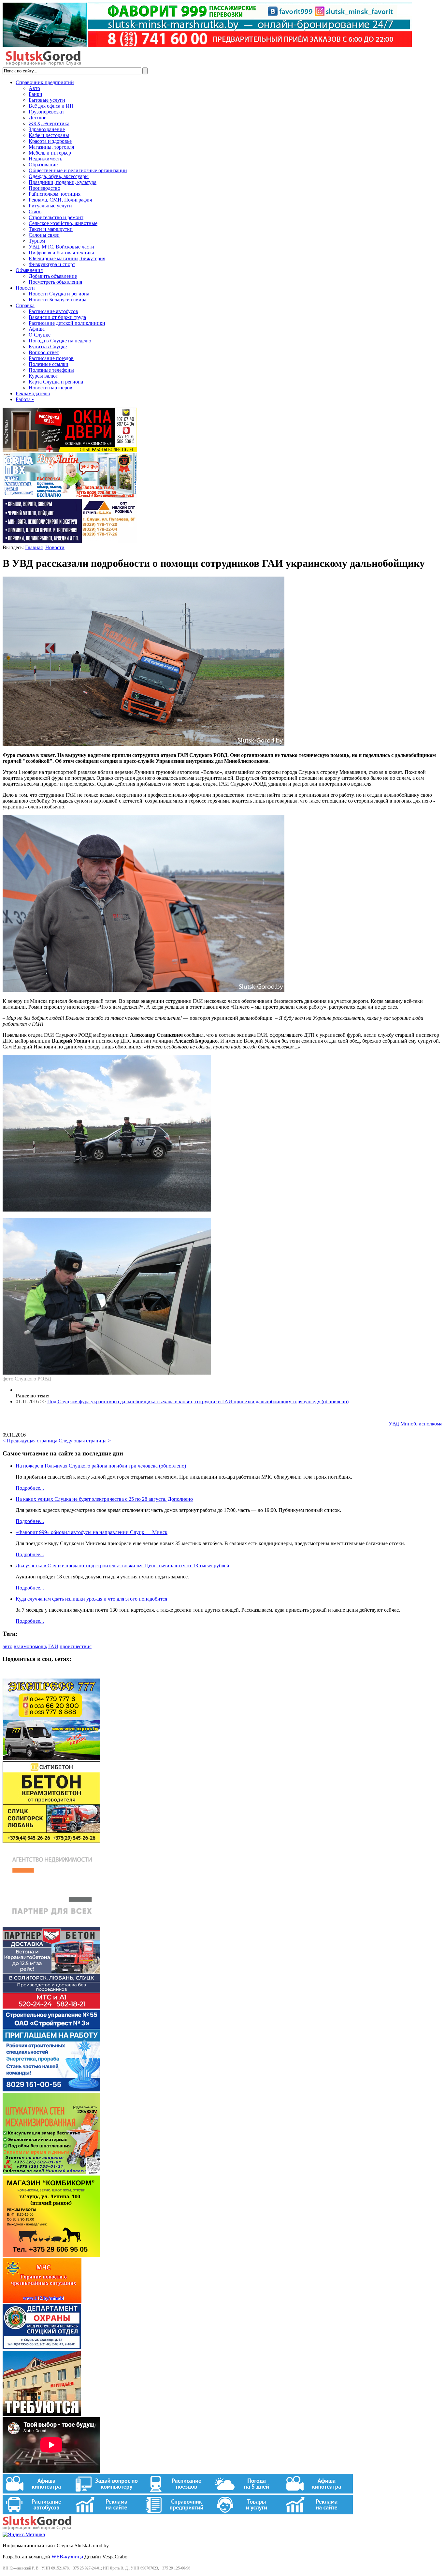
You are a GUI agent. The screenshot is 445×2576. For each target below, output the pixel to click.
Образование (43, 165)
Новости (25, 288)
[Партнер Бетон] (51, 2007)
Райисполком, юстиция (55, 194)
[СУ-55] (51, 2090)
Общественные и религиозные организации (78, 170)
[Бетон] (51, 1841)
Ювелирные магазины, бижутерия (67, 258)
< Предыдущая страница (30, 1441)
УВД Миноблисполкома (416, 1424)
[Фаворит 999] (207, 45)
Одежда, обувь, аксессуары (59, 176)
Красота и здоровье (50, 141)
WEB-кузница (67, 2557)
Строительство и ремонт (56, 217)
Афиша (37, 329)
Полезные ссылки (49, 364)
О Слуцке (40, 335)
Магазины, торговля (51, 147)
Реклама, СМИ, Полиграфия (60, 200)
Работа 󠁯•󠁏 (25, 399)
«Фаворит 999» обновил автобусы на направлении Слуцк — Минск (92, 1532)
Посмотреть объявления (55, 282)
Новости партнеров (50, 388)
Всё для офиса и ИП (51, 106)
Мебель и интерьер (50, 153)
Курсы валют (43, 376)
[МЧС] (42, 2301)
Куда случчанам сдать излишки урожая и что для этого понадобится (91, 1599)
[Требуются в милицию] (42, 2414)
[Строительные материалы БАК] (70, 542)
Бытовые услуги (47, 100)
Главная (34, 547)
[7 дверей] (70, 450)
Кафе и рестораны (49, 135)
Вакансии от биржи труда (57, 317)
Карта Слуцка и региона (56, 382)
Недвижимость (45, 159)
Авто (34, 88)
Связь (35, 211)
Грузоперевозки (46, 112)
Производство (44, 188)
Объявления (29, 270)
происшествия (76, 1646)
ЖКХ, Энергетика (49, 123)
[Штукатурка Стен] (51, 2172)
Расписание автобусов (53, 311)
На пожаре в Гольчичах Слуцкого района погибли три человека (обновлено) (101, 1466)
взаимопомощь (30, 1646)
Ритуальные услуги (50, 206)
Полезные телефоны (51, 370)
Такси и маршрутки (51, 229)
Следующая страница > (85, 1441)
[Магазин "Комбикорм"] (51, 2255)
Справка (25, 305)
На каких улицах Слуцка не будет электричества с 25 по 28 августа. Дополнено (104, 1499)
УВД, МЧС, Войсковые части (61, 247)
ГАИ (53, 1646)
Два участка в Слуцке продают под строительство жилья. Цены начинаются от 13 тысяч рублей (122, 1566)
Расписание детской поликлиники (67, 323)
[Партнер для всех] (51, 1924)
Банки (36, 94)
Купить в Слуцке (48, 346)
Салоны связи (44, 235)
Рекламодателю (33, 393)
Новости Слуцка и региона (59, 294)
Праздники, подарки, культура (63, 182)
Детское (37, 118)
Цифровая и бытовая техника (61, 253)
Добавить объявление (53, 276)
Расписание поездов (51, 358)
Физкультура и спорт (52, 264)
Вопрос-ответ (44, 352)
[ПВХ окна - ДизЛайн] (70, 496)
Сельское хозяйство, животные (63, 223)
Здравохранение (47, 129)
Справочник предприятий (45, 82)
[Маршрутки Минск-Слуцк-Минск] (51, 1758)
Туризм (37, 241)
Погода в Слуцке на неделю (60, 341)
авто (7, 1646)
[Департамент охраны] (42, 2348)
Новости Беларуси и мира (57, 300)
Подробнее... (30, 1488)
